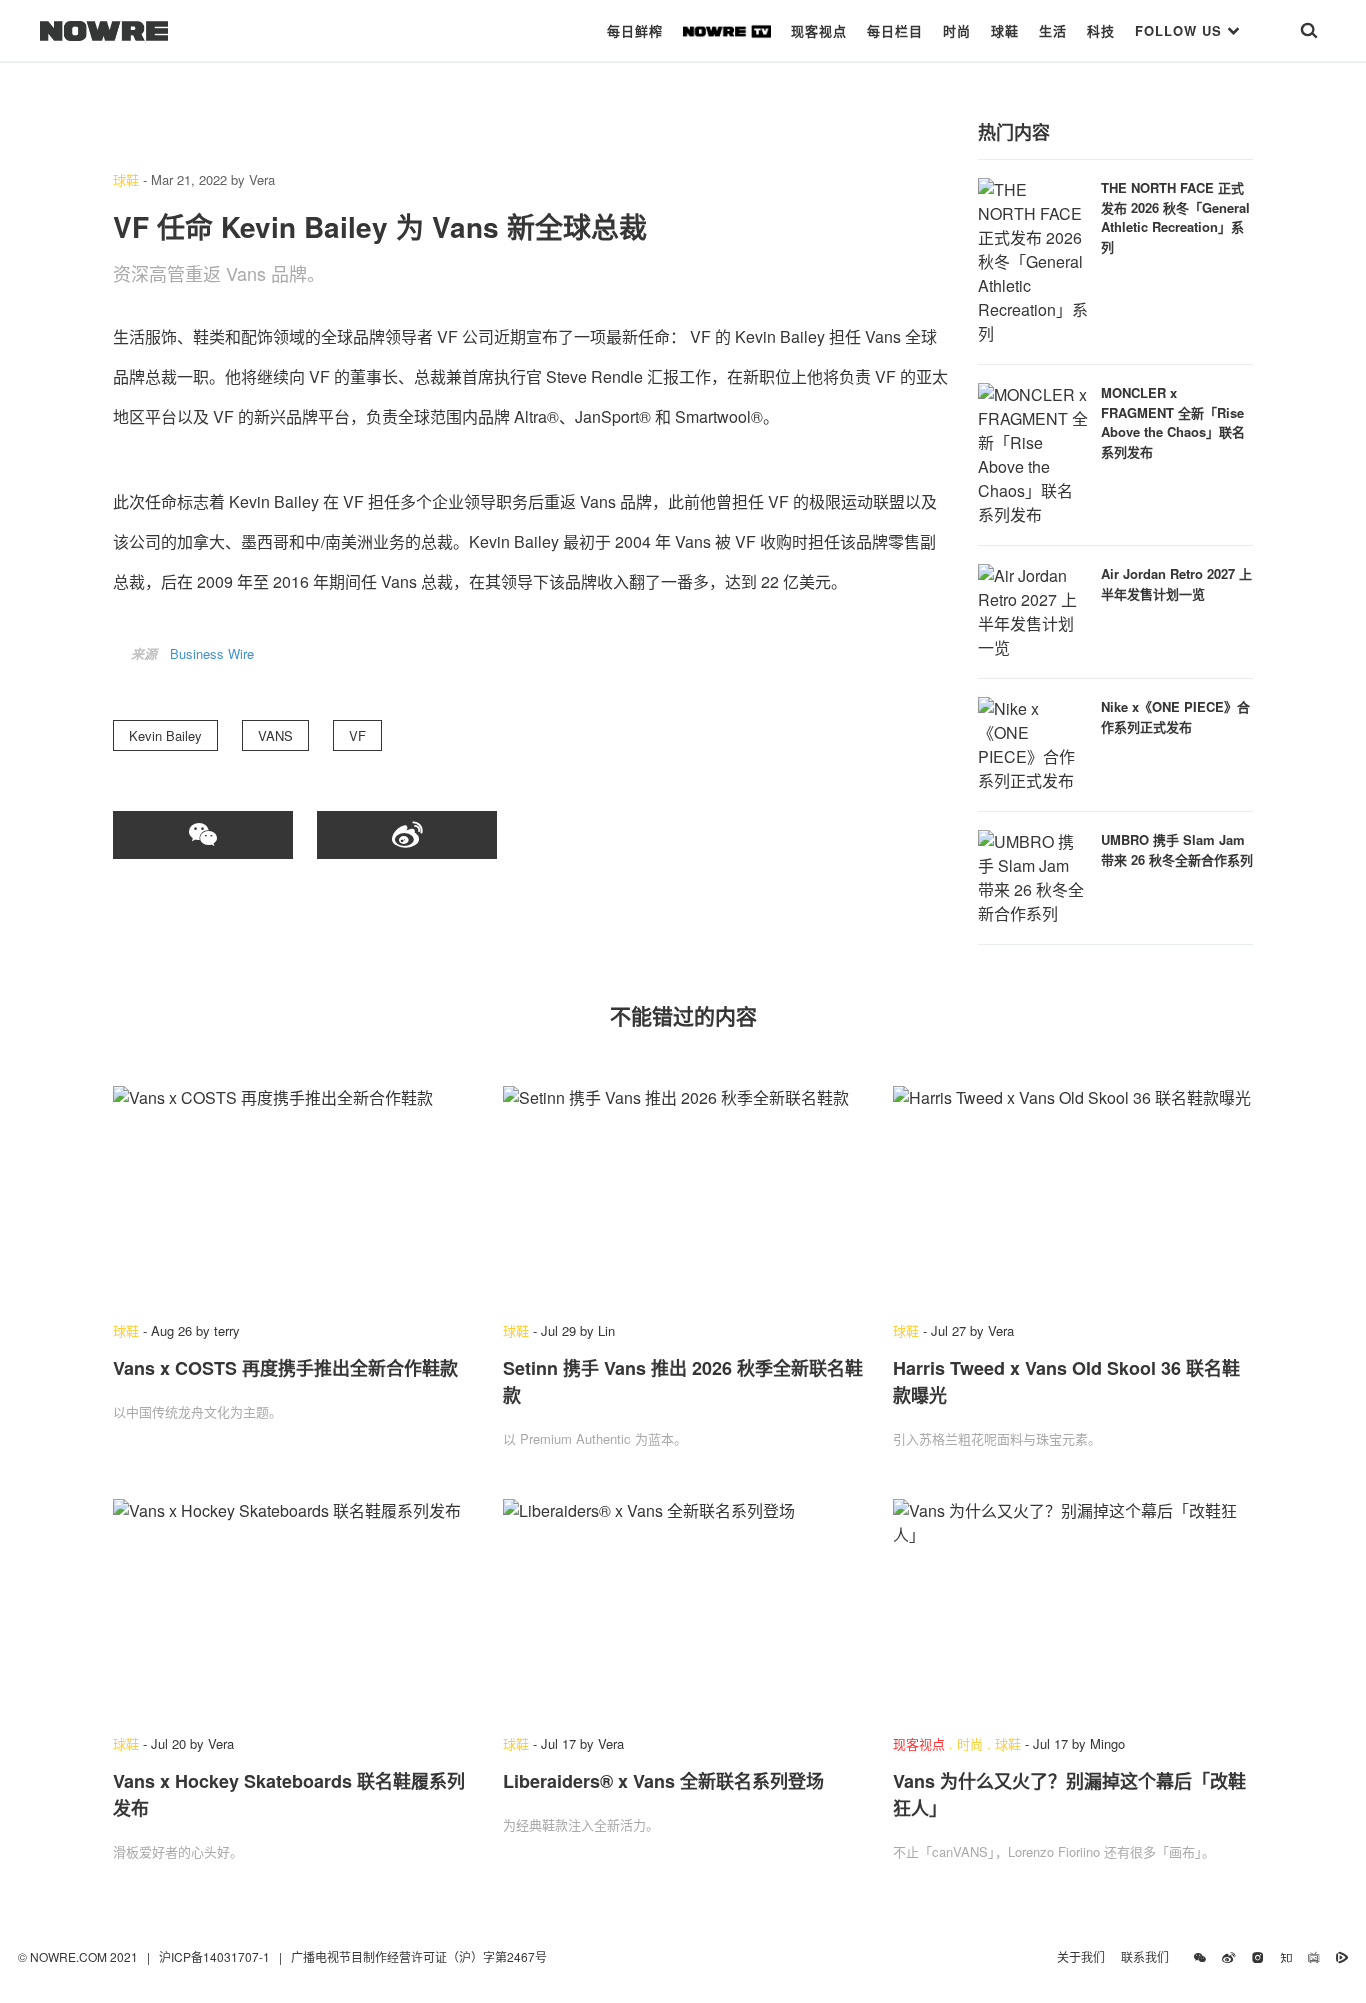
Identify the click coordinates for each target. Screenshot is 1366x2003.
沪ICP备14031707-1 (216, 1956)
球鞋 (1005, 30)
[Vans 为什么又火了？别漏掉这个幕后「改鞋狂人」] (1073, 1607)
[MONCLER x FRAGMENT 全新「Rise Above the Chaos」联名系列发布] (1033, 452)
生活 (1053, 30)
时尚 (957, 30)
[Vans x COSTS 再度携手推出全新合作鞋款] (293, 1194)
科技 (1101, 30)
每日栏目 (895, 30)
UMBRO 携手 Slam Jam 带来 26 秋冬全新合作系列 (1177, 849)
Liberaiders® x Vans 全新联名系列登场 (663, 1781)
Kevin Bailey (165, 735)
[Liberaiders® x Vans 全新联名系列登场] (683, 1607)
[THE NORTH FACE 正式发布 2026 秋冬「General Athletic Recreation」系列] (1033, 259)
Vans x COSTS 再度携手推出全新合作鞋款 (285, 1368)
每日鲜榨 (635, 30)
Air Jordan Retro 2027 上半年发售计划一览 (1176, 583)
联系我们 (1149, 1956)
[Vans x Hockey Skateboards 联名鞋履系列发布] (293, 1607)
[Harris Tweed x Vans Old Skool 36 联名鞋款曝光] (1073, 1194)
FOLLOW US (1181, 30)
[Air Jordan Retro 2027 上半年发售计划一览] (1033, 609)
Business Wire (212, 653)
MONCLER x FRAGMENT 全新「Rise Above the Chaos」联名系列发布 (1173, 422)
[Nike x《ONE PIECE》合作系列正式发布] (1033, 742)
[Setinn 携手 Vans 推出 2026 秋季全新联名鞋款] (683, 1194)
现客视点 (819, 30)
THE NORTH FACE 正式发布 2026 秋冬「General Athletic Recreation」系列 (1175, 217)
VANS (275, 735)
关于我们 (1081, 1956)
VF (357, 735)
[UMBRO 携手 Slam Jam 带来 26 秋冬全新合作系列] (1033, 875)
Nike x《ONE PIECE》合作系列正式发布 (1175, 716)
